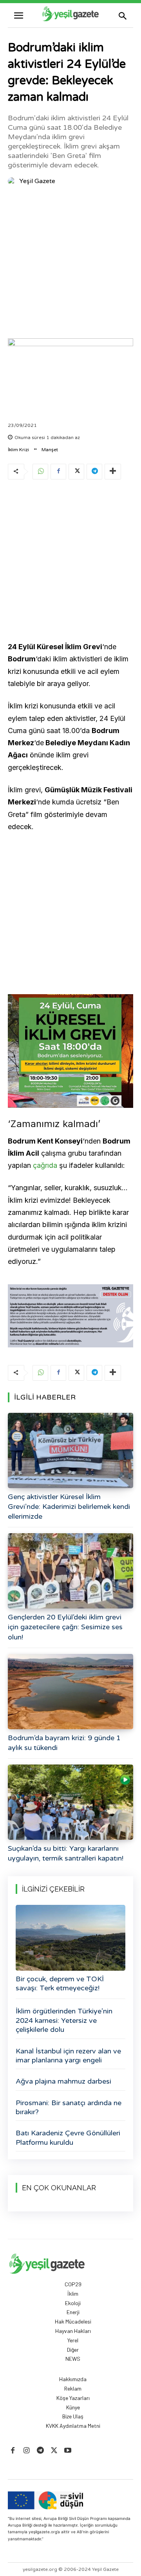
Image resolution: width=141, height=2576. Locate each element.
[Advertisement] (70, 264)
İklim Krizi (18, 450)
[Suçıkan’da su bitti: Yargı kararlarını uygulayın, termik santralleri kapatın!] (70, 1802)
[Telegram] (94, 472)
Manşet (50, 450)
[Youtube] (68, 2451)
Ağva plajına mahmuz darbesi (63, 2081)
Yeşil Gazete (37, 181)
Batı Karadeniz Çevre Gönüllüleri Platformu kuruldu (68, 2138)
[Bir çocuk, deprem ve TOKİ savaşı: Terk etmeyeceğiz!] (70, 1938)
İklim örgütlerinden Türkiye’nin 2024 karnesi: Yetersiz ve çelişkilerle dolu (64, 2020)
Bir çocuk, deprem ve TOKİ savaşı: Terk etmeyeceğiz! (60, 1983)
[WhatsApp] (40, 472)
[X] (76, 472)
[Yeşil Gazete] (13, 181)
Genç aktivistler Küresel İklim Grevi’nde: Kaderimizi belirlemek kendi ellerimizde (69, 1507)
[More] (113, 472)
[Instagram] (26, 2451)
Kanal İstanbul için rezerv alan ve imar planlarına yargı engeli (68, 2056)
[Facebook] (58, 472)
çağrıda (45, 1165)
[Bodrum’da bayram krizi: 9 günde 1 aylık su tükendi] (70, 1692)
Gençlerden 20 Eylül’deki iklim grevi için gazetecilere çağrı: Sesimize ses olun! (65, 1627)
